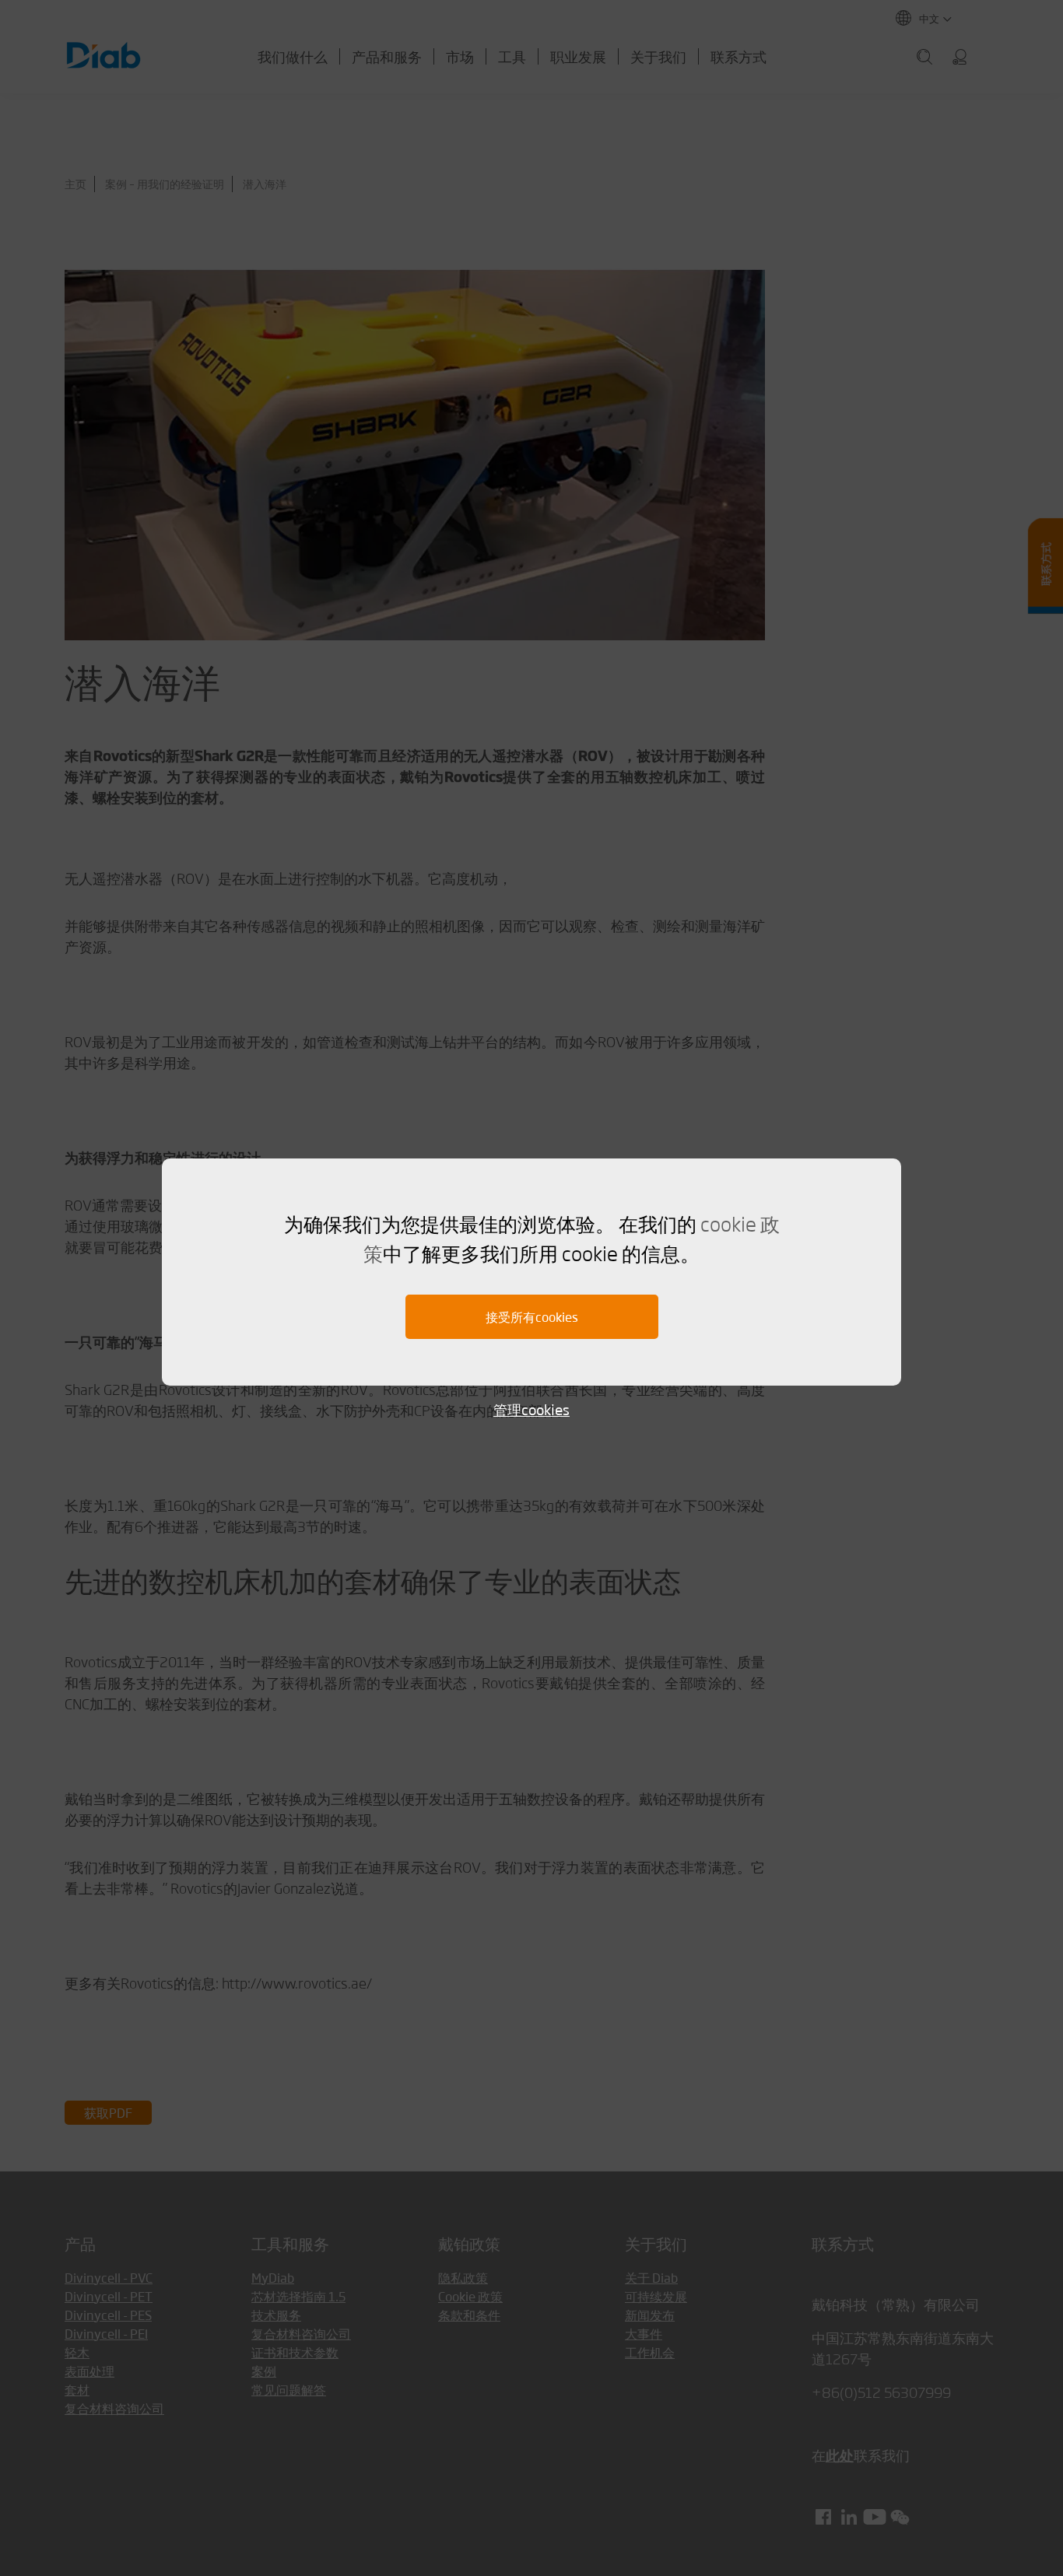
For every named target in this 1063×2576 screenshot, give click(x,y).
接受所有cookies (532, 1317)
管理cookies (531, 1409)
